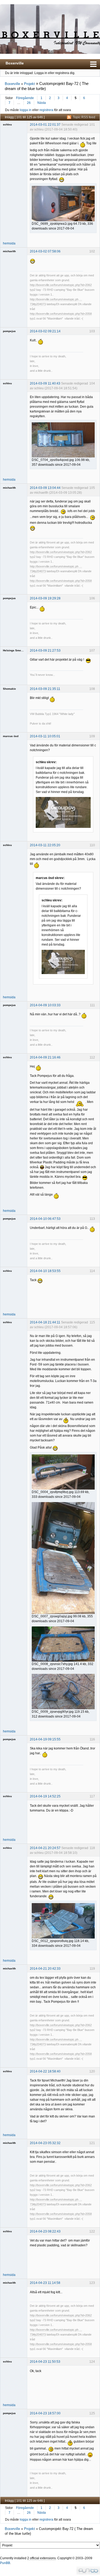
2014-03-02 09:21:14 (45, 331)
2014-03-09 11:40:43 (45, 383)
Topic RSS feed (84, 117)
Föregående (25, 98)
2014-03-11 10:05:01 (45, 736)
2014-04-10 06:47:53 (45, 1219)
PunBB (5, 2563)
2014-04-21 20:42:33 (45, 1969)
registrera (46, 110)
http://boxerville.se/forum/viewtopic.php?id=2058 (61, 314)
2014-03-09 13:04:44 (45, 488)
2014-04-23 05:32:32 (45, 2143)
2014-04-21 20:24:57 (45, 1848)
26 (29, 103)
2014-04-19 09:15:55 (45, 1739)
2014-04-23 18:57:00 (45, 2413)
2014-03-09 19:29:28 (45, 598)
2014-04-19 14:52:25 (45, 1796)
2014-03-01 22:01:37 (45, 125)
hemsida (9, 243)
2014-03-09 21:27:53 (45, 651)
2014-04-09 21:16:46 (45, 1057)
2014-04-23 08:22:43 (45, 2231)
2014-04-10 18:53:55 (45, 1271)
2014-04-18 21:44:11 (45, 1322)
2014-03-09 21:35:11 (45, 689)
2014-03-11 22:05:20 (45, 845)
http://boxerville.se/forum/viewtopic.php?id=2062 (61, 285)
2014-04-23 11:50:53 (45, 2362)
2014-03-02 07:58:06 (45, 251)
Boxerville (15, 63)
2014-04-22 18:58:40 (45, 2071)
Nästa (42, 103)
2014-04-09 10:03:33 (45, 1005)
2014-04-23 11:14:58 (45, 2283)
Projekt (29, 84)
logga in (26, 110)
